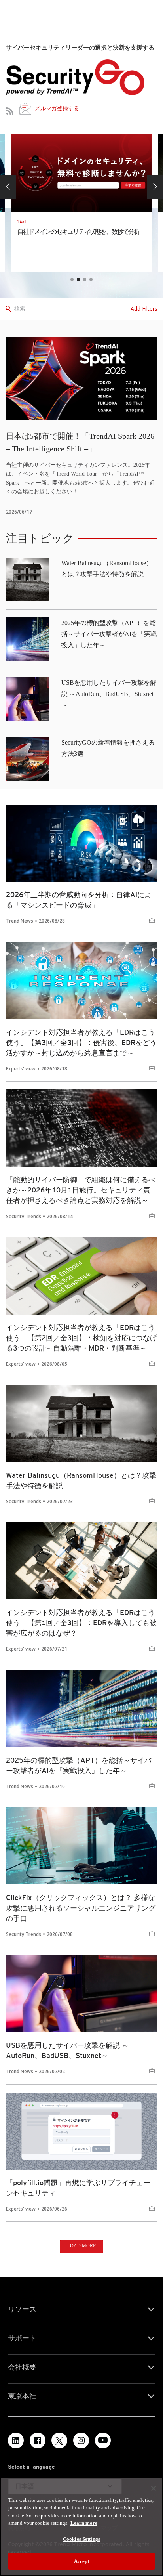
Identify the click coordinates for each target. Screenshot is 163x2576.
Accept (82, 2561)
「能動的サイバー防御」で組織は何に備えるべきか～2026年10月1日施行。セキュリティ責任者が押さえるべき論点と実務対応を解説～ (81, 1190)
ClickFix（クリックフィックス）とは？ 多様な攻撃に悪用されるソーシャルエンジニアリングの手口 (81, 1908)
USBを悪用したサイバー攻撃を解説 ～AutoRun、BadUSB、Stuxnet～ (109, 694)
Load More (81, 2246)
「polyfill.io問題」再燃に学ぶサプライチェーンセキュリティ (78, 2188)
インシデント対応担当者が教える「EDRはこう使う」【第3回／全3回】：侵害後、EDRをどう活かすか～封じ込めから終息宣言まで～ (81, 1042)
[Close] (154, 2488)
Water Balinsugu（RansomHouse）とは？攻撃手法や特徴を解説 (81, 1480)
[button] (8, 187)
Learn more (84, 2523)
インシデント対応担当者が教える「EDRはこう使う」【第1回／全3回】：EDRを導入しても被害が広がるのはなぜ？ (81, 1623)
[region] (81, 2527)
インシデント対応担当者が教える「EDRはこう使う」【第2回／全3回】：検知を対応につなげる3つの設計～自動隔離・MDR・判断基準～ (81, 1338)
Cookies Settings (81, 2539)
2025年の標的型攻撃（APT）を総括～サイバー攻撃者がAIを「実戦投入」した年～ (109, 634)
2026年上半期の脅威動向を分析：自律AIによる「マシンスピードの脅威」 (79, 900)
